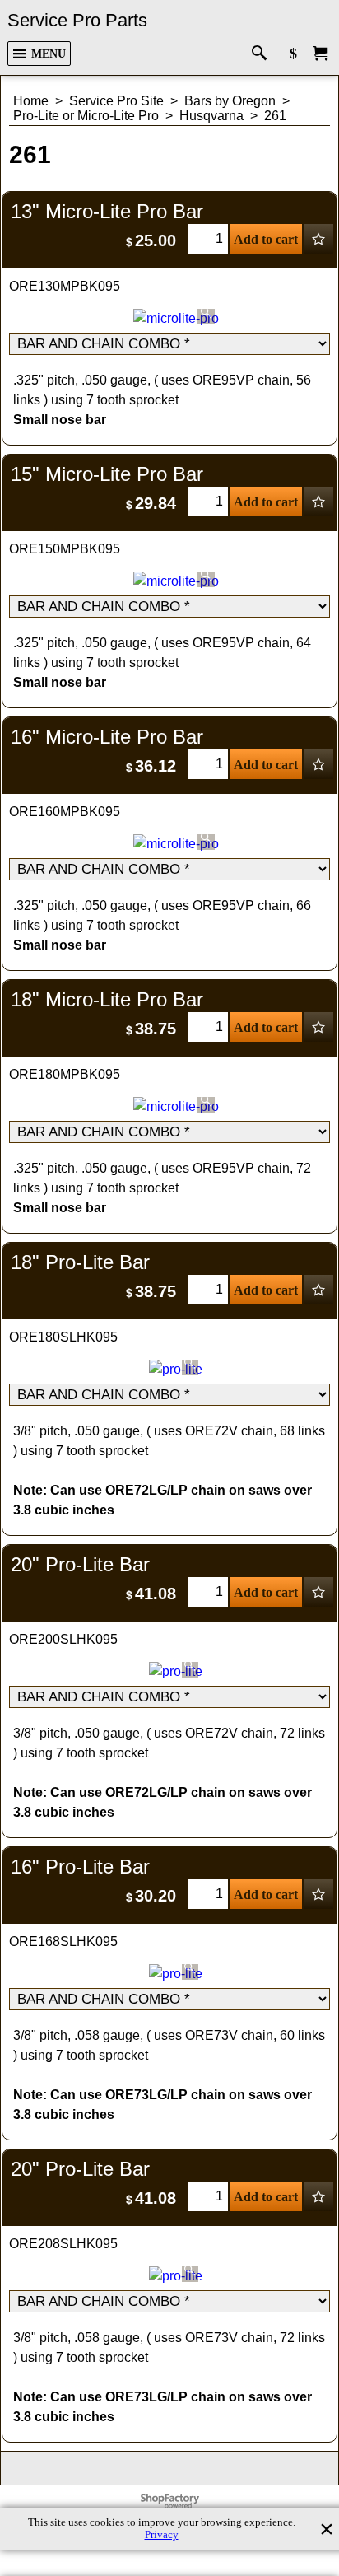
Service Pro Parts (77, 20)
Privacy (162, 2535)
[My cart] (320, 54)
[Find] (263, 54)
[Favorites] (318, 239)
